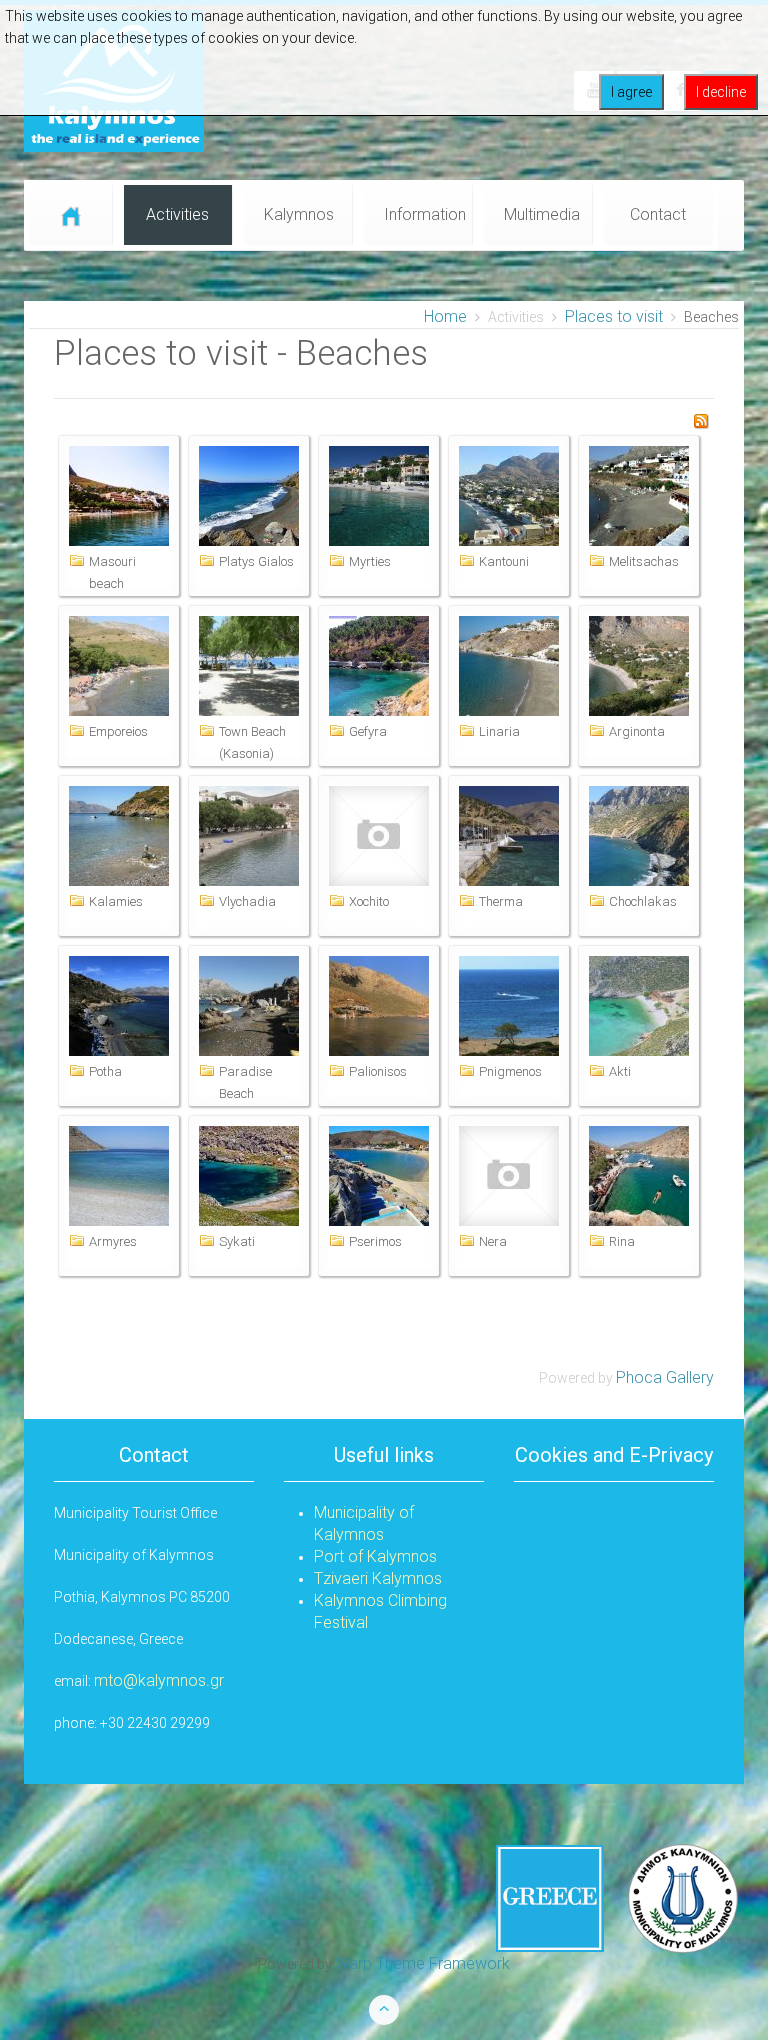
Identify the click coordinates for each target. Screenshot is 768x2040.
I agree (631, 92)
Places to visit (614, 316)
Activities (177, 214)
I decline (721, 92)
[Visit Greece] (617, 1897)
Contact (658, 214)
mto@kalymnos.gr (159, 1680)
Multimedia (542, 214)
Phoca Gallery (665, 1377)
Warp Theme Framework (422, 1963)
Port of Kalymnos (375, 1556)
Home (445, 316)
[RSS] (701, 419)
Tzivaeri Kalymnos (378, 1578)
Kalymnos (299, 214)
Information (425, 214)
